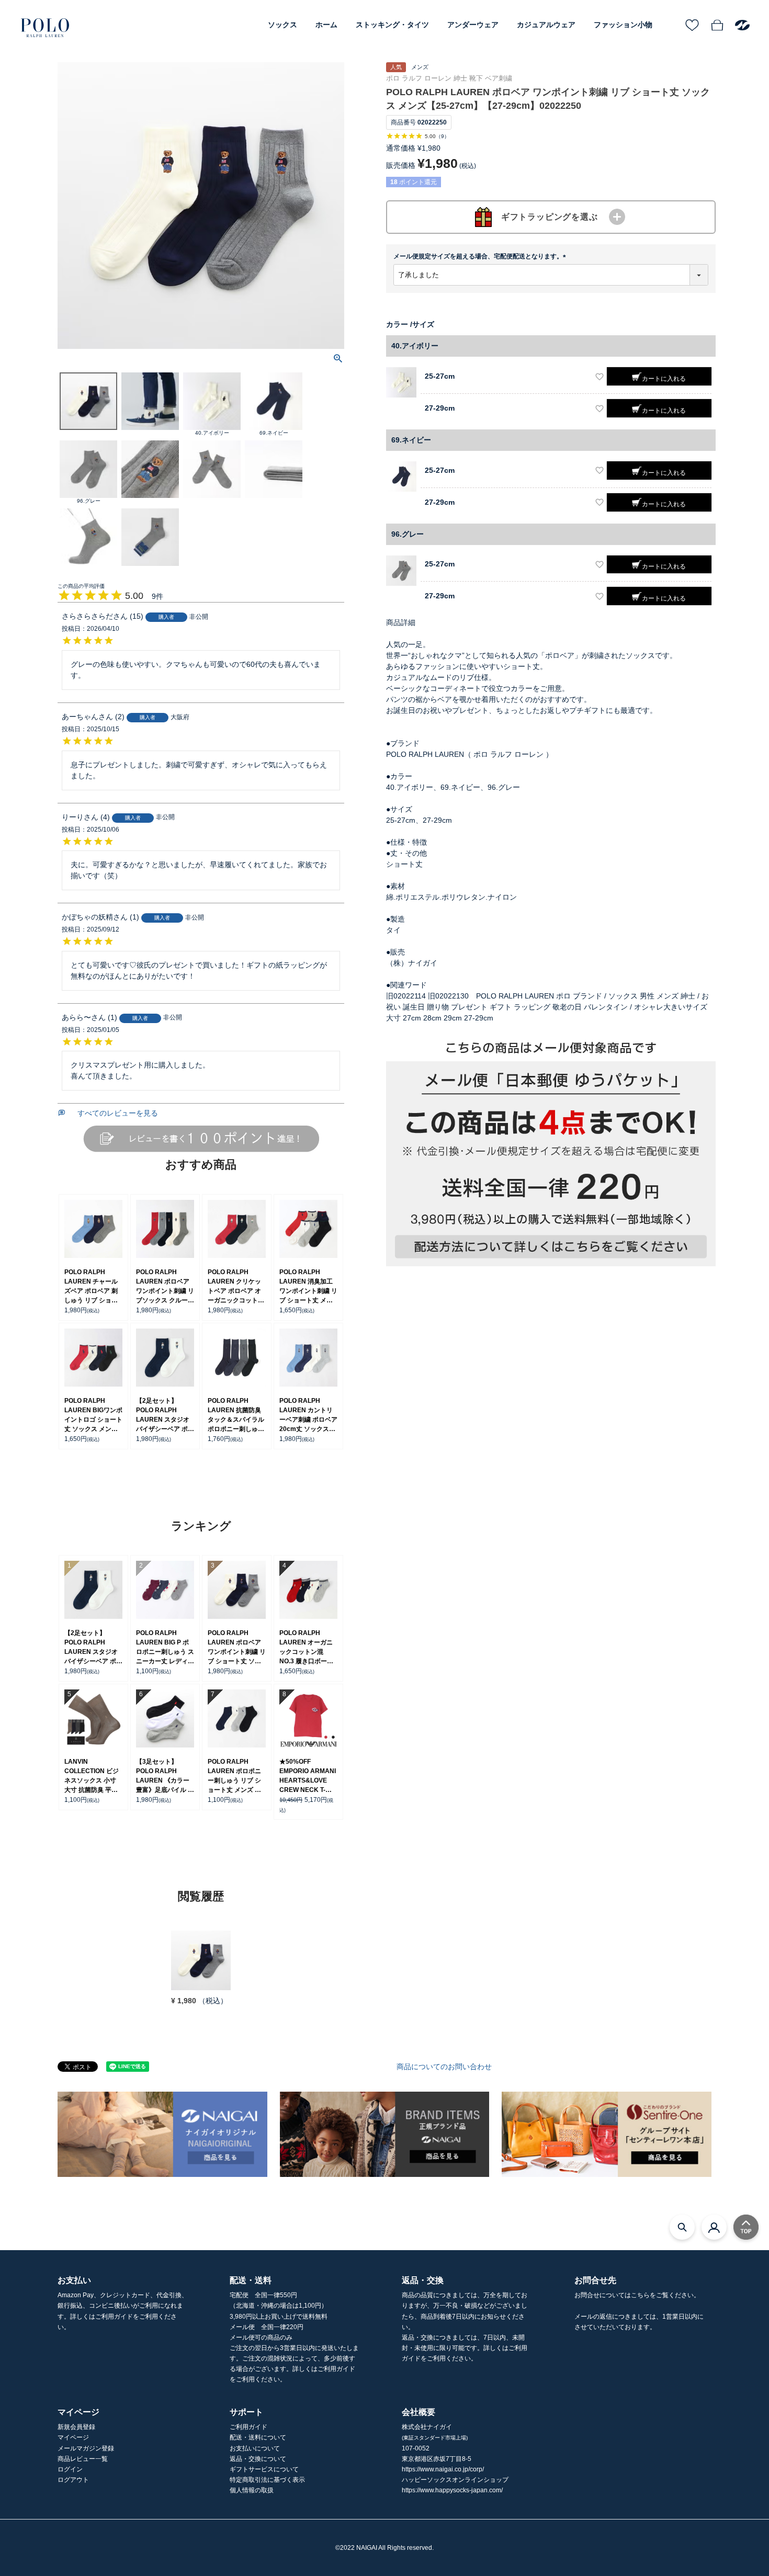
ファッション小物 (623, 25)
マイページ (73, 2437)
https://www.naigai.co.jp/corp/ (443, 2469)
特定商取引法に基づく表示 (267, 2480)
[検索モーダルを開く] (682, 2227)
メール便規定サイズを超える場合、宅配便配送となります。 (481, 256)
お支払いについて (255, 2448)
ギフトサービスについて (264, 2469)
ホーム (326, 25)
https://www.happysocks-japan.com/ (452, 2490)
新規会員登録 (76, 2427)
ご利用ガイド (248, 2427)
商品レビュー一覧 (83, 2459)
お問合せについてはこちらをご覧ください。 (637, 2295)
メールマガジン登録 (86, 2448)
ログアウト (73, 2480)
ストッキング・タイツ (392, 25)
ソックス (282, 25)
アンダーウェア (473, 25)
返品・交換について (258, 2459)
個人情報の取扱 (252, 2490)
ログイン (70, 2469)
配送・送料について (258, 2437)
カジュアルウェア (546, 25)
